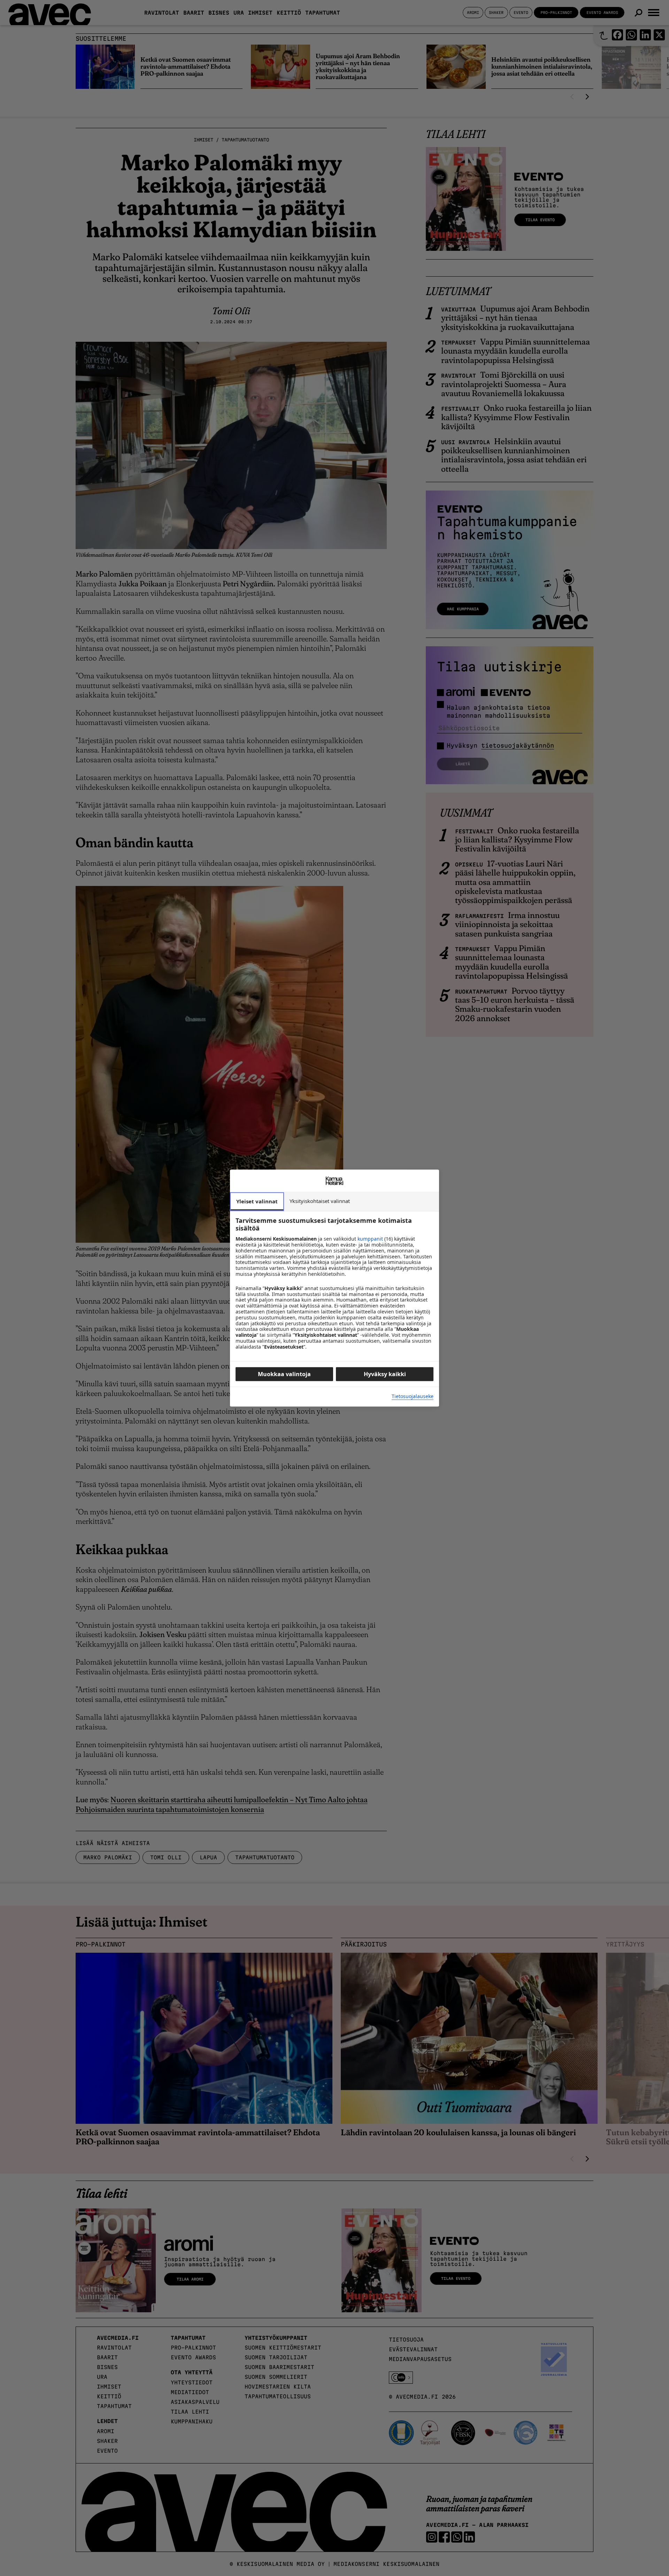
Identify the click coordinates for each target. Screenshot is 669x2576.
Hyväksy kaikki (385, 1374)
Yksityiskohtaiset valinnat (320, 1201)
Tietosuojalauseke (413, 1397)
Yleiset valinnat (257, 1201)
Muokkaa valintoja (284, 1374)
